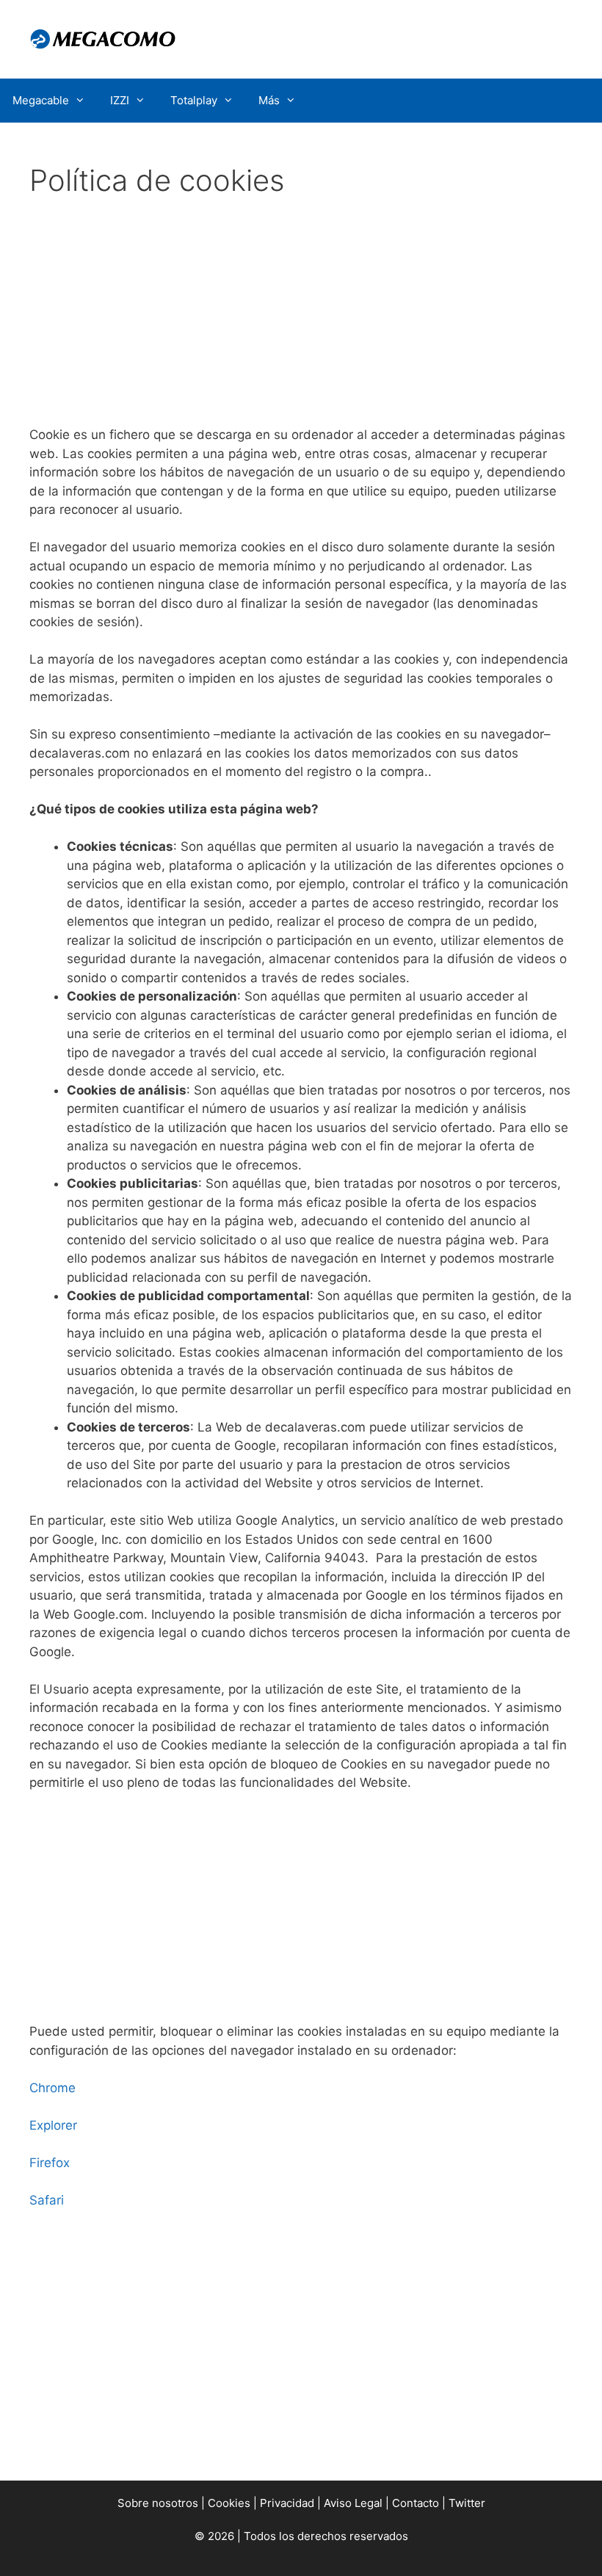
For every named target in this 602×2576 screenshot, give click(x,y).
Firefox (50, 2163)
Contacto (416, 2503)
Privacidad (287, 2503)
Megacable (41, 100)
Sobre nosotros (158, 2503)
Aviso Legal (353, 2503)
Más (269, 100)
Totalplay (194, 100)
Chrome (52, 2088)
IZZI (120, 100)
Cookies (229, 2503)
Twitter (467, 2503)
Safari (47, 2200)
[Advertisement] (301, 317)
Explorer (53, 2125)
